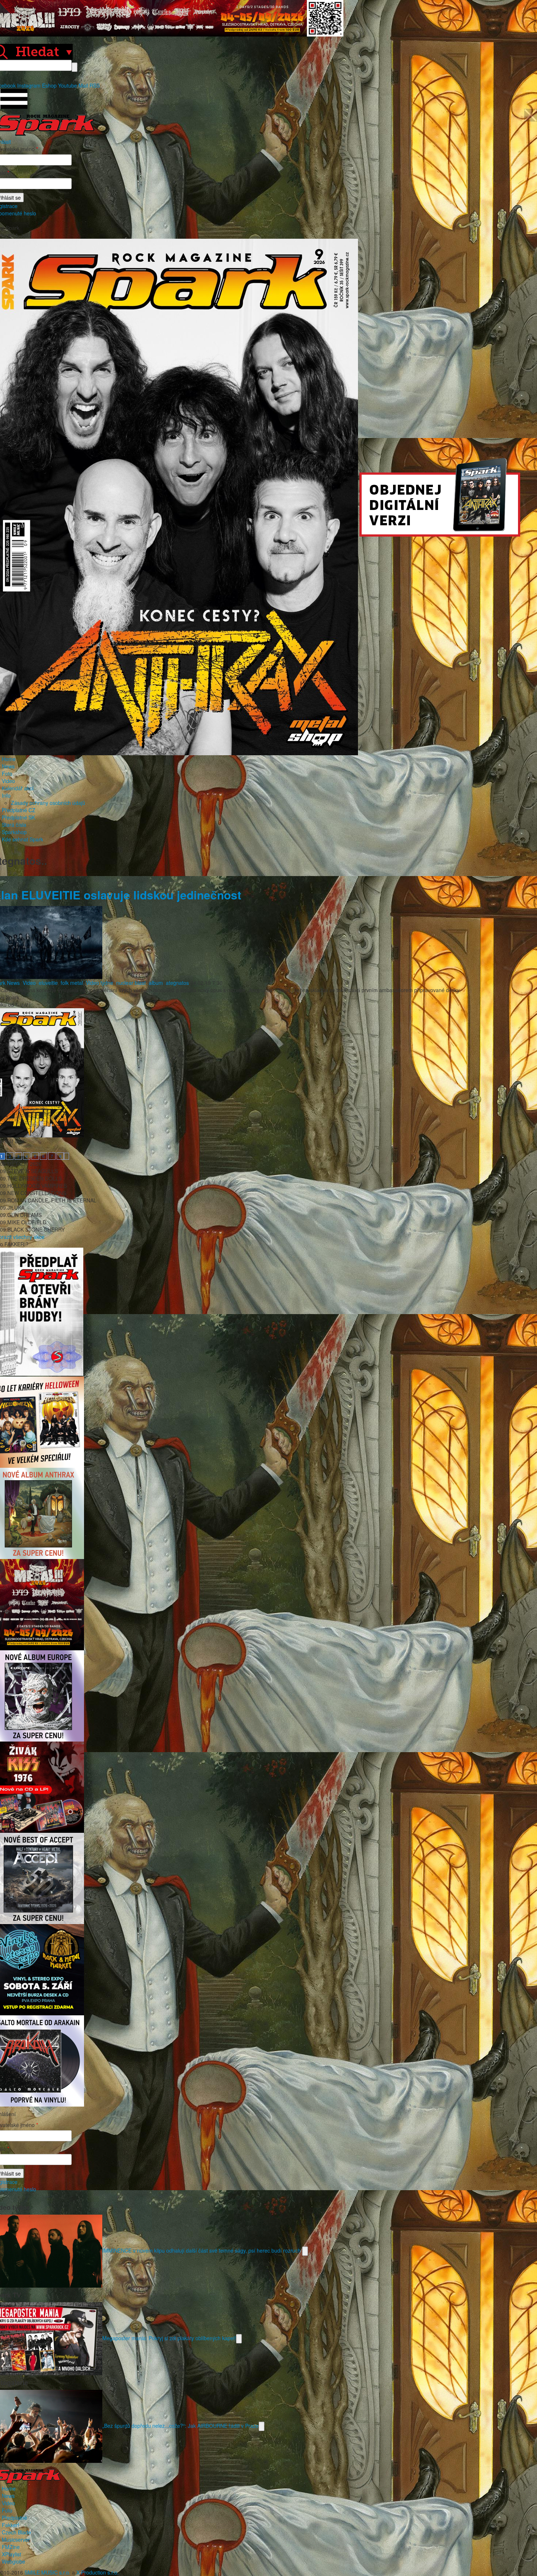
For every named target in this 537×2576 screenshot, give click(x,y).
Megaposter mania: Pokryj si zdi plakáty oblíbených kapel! (169, 2338)
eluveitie (48, 983)
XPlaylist (12, 2554)
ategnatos (177, 983)
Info (6, 795)
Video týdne (100, 983)
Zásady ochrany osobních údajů (48, 803)
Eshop (49, 85)
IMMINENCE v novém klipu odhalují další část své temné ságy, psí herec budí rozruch (202, 2250)
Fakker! (11, 2525)
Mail (83, 85)
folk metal (72, 983)
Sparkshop (14, 832)
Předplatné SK (18, 817)
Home (9, 759)
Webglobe (14, 2561)
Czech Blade (16, 2532)
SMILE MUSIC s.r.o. (47, 2572)
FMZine (11, 2547)
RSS (95, 85)
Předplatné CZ (19, 810)
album (156, 983)
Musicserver (16, 2539)
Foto (7, 773)
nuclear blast (131, 983)
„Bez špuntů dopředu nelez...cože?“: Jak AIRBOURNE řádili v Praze (180, 2425)
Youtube (68, 85)
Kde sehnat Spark (22, 839)
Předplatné (14, 2518)
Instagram (29, 85)
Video (8, 781)
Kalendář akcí (18, 788)
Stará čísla (14, 825)
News (8, 766)
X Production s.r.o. (98, 2572)
